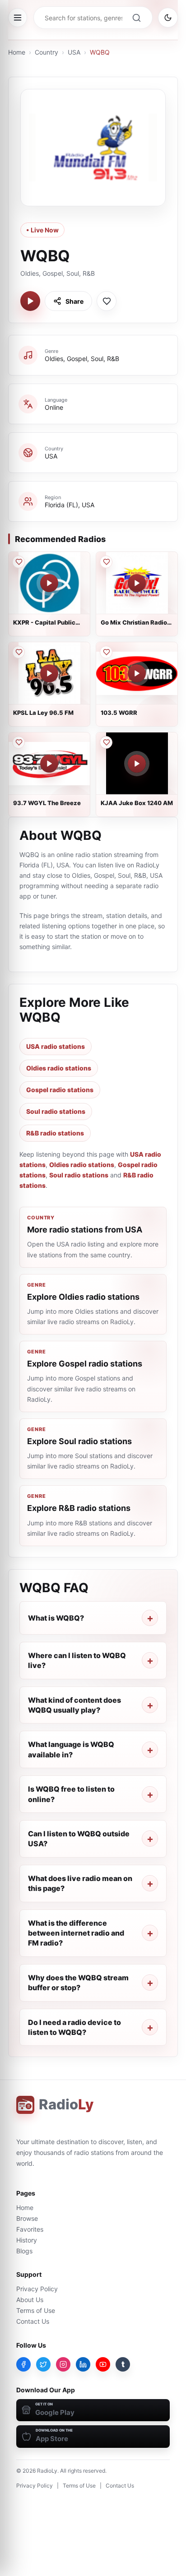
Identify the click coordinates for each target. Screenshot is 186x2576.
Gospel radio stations (60, 1090)
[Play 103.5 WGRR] (137, 673)
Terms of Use (36, 2310)
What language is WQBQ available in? (71, 1749)
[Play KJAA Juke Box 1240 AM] (137, 764)
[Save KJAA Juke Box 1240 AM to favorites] (106, 742)
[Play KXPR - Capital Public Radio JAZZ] (49, 583)
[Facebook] (23, 2364)
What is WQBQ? (56, 1618)
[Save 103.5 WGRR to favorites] (106, 652)
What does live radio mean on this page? (80, 1883)
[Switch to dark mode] (168, 18)
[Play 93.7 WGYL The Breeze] (49, 764)
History (27, 2240)
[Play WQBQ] (30, 301)
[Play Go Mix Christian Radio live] (137, 583)
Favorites (30, 2229)
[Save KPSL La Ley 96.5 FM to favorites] (19, 652)
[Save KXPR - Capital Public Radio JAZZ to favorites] (19, 562)
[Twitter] (43, 2364)
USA (74, 52)
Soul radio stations (56, 1111)
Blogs (24, 2251)
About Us (30, 2300)
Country (46, 52)
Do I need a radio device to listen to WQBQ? (74, 2027)
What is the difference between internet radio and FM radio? (76, 1933)
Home (17, 52)
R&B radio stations (55, 1133)
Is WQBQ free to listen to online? (71, 1794)
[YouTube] (103, 2364)
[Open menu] (18, 18)
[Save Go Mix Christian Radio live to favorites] (106, 562)
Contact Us (33, 2321)
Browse (27, 2218)
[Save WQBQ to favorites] (107, 301)
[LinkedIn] (83, 2364)
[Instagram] (63, 2364)
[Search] (136, 18)
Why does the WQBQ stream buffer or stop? (78, 1983)
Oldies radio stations (59, 1068)
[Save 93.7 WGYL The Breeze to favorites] (19, 742)
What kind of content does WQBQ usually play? (74, 1705)
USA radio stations (56, 1046)
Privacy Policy (37, 2289)
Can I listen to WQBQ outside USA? (79, 1839)
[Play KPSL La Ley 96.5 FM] (49, 673)
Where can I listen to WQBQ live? (77, 1660)
